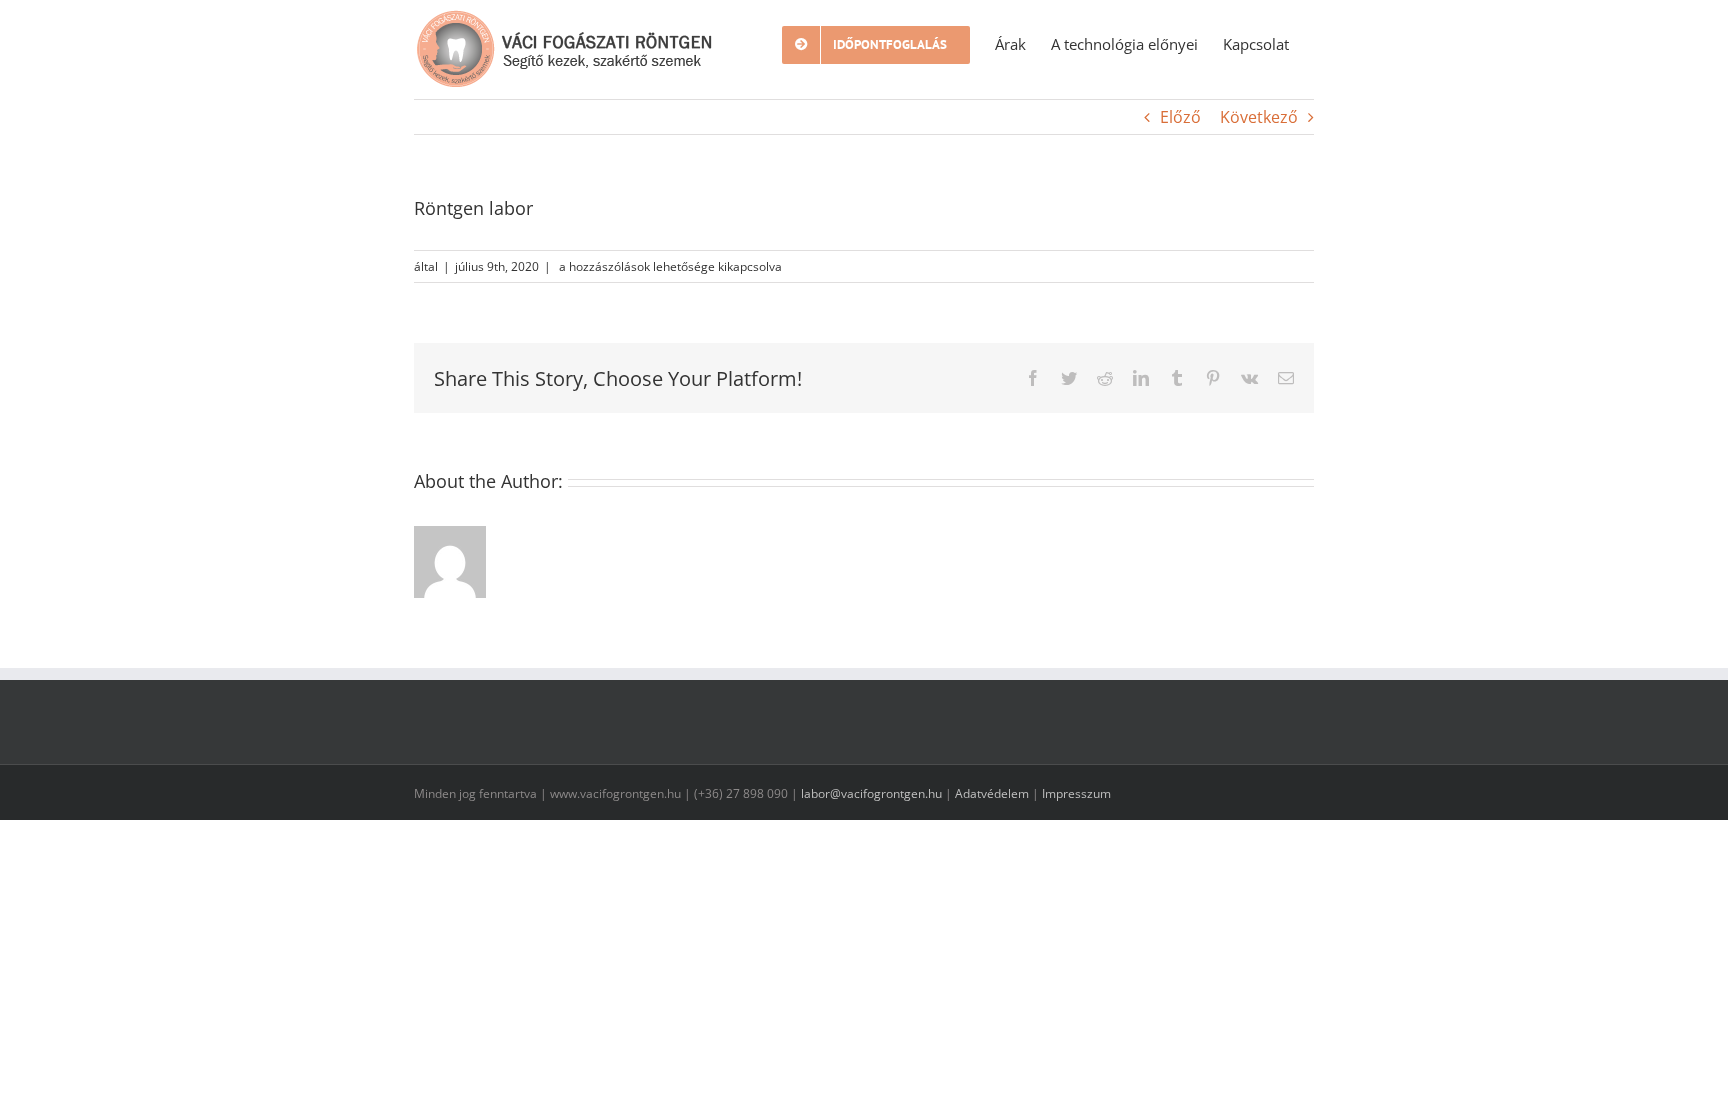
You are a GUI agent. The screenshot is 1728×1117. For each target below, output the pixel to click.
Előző (1180, 117)
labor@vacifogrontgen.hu (871, 793)
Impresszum (1076, 793)
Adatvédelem (992, 793)
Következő (1259, 117)
